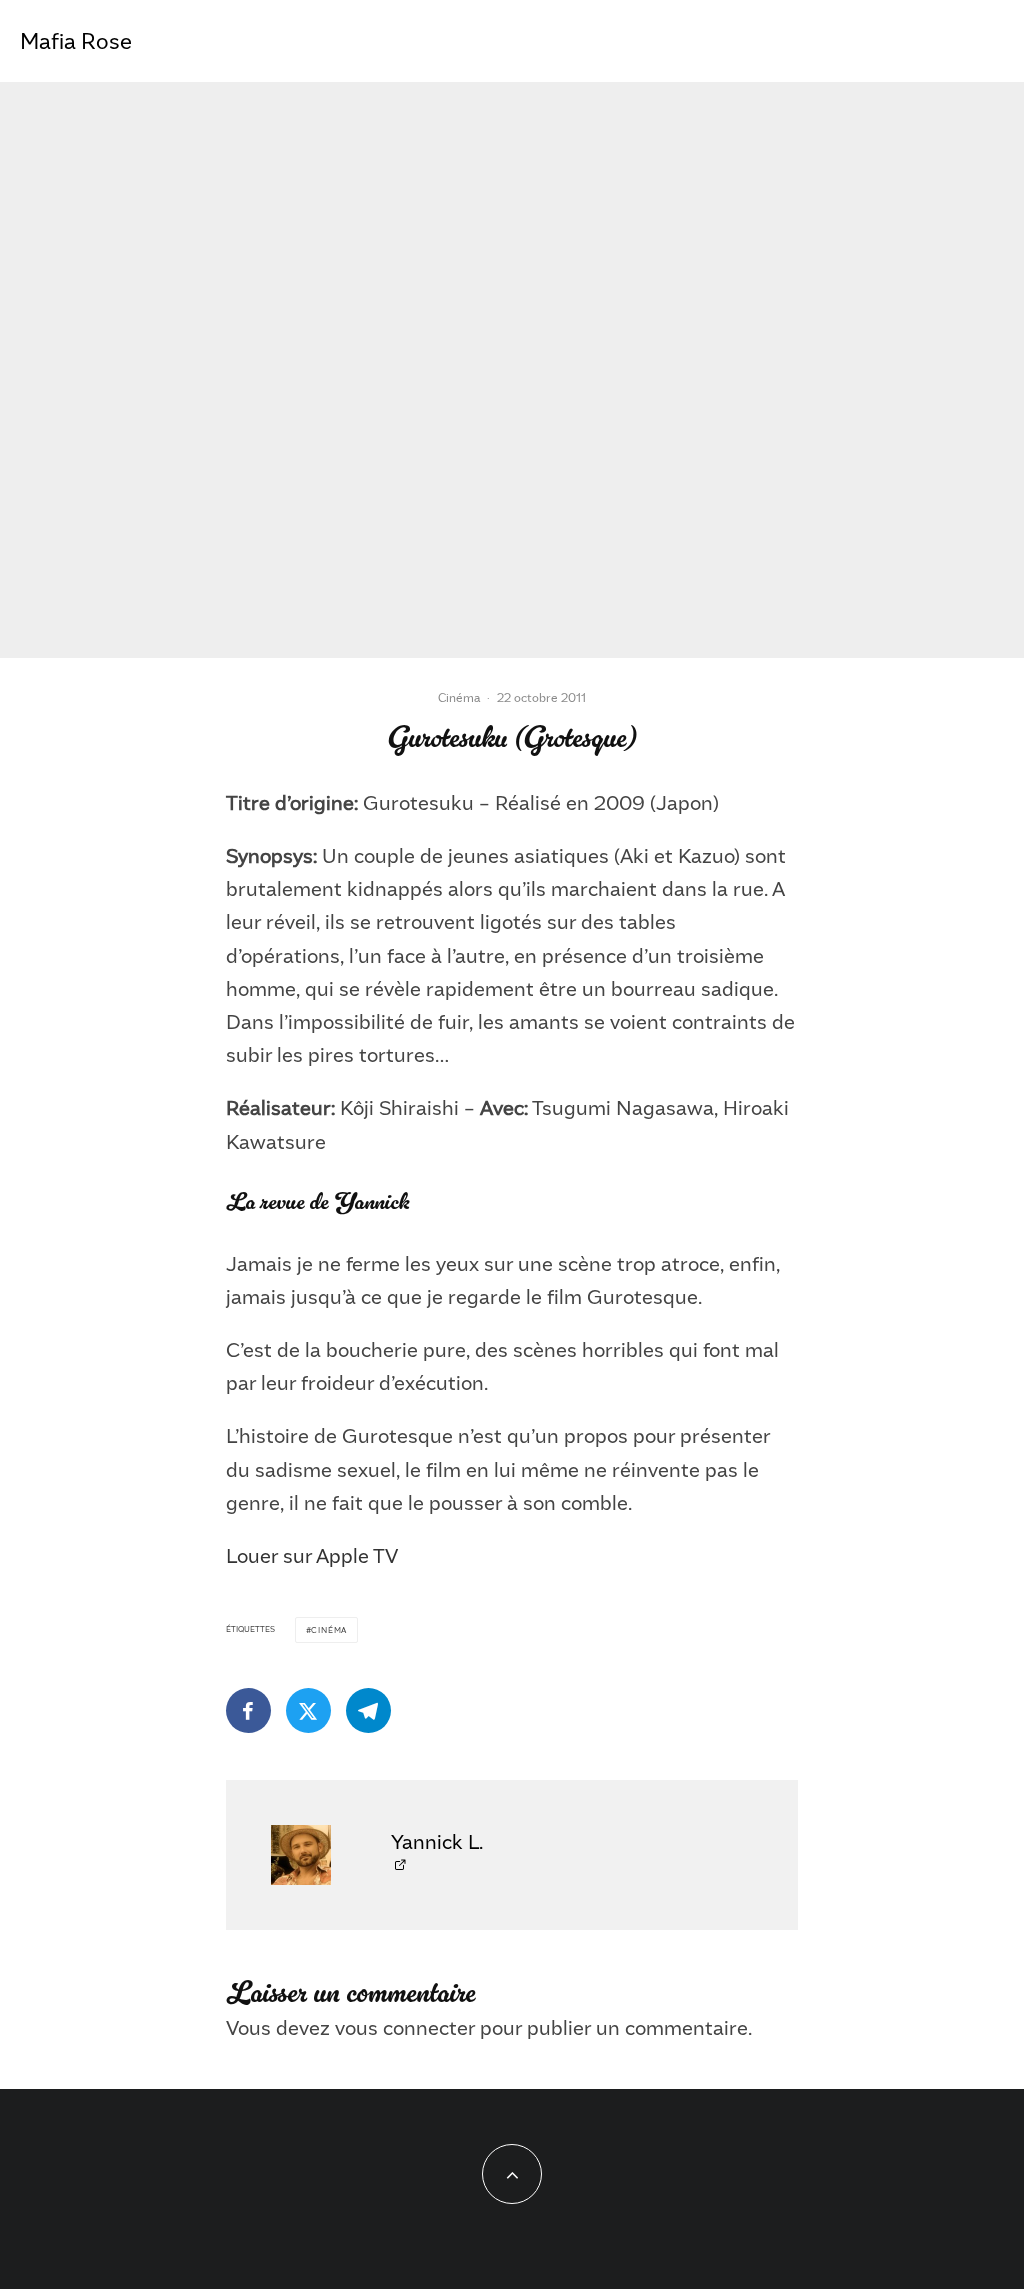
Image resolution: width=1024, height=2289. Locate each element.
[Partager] (248, 1710)
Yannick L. (437, 1841)
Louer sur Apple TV (312, 1555)
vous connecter (405, 2027)
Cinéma (459, 697)
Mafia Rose (76, 41)
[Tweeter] (308, 1710)
